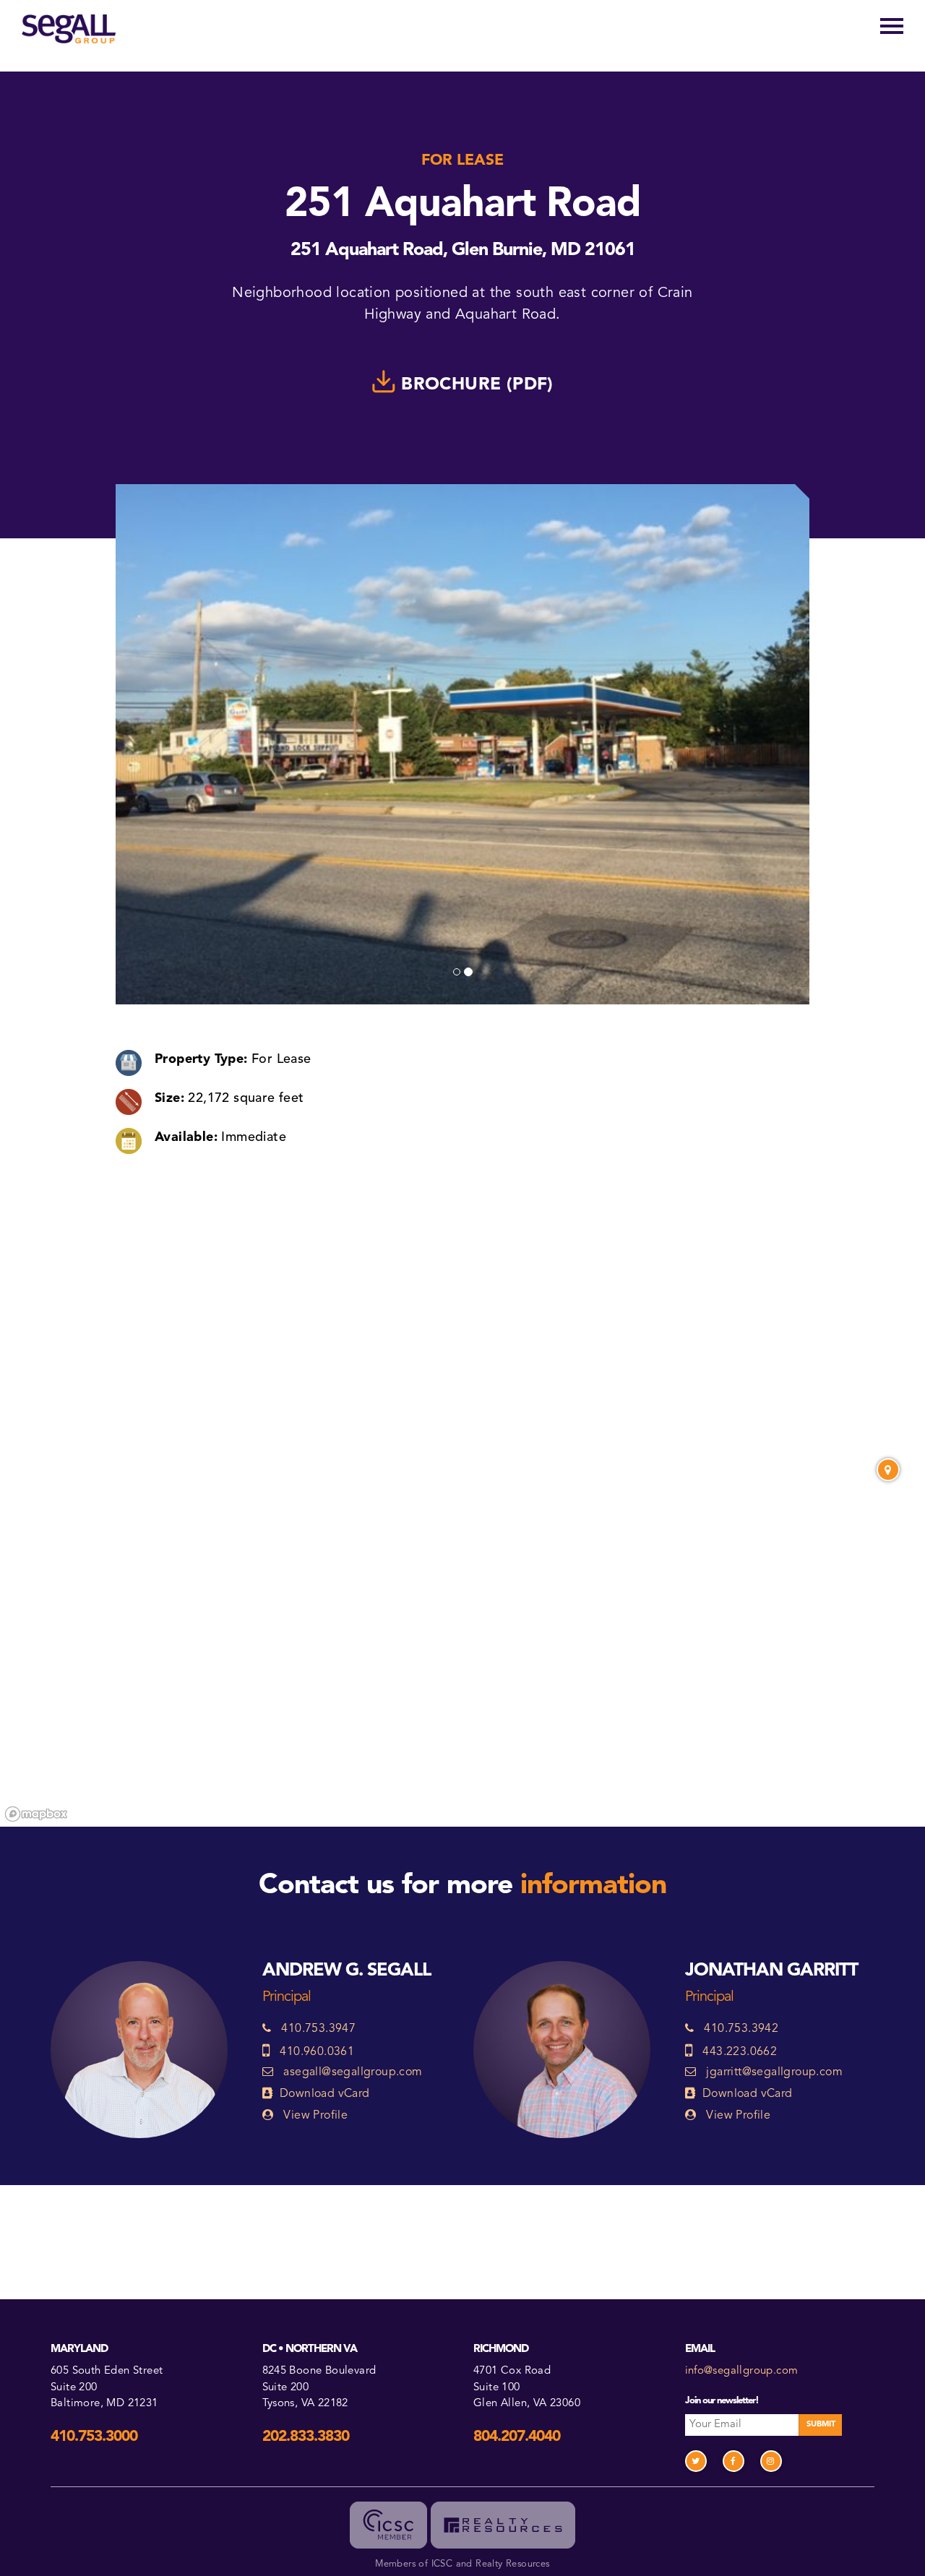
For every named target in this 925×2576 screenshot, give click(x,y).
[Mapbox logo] (36, 1814)
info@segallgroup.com (742, 2371)
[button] (168, 744)
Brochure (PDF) (475, 384)
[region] (462, 1635)
